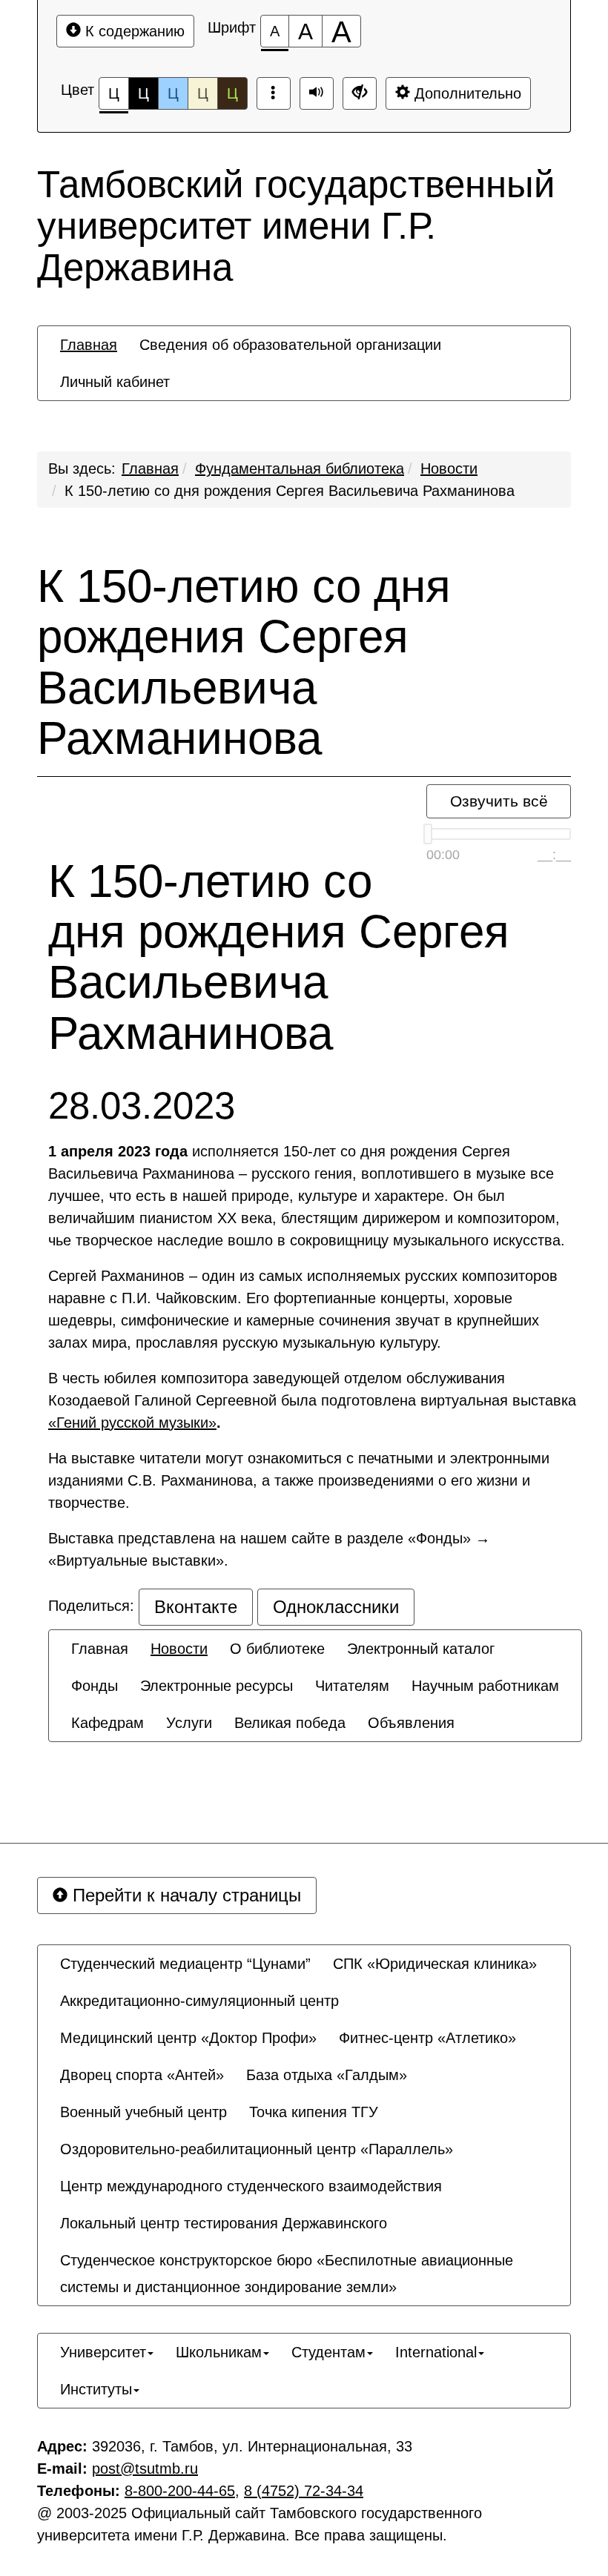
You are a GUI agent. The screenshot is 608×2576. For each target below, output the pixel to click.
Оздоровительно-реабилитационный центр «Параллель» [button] (257, 2149)
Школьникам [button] (219, 2352)
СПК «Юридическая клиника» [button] (435, 1964)
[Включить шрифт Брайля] (274, 93)
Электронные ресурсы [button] (217, 1686)
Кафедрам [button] (108, 1723)
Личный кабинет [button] (115, 382)
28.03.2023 (142, 1106)
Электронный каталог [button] (421, 1649)
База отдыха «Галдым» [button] (327, 2075)
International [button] (436, 2352)
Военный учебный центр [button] (143, 2112)
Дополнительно (466, 93)
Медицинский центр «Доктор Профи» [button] (188, 2038)
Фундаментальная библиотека (300, 468)
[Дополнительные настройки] (360, 93)
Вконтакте (196, 1607)
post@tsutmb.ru (145, 2469)
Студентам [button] (328, 2352)
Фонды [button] (95, 1686)
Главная (150, 468)
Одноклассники (336, 1607)
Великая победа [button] (290, 1723)
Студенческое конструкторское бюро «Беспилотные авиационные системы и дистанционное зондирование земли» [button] (287, 2274)
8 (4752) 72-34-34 (304, 2491)
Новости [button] (179, 1649)
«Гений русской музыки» (132, 1423)
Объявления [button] (411, 1723)
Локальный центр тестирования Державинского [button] (224, 2223)
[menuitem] (89, 345)
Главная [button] (89, 345)
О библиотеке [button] (277, 1649)
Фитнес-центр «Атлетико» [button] (427, 2038)
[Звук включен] (317, 93)
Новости (449, 468)
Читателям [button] (352, 1686)
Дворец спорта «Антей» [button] (142, 2075)
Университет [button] (103, 2352)
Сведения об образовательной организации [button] (290, 345)
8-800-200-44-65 (180, 2491)
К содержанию (133, 31)
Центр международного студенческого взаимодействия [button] (251, 2186)
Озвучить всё (499, 801)
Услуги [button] (189, 1723)
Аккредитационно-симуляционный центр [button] (199, 2001)
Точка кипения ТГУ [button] (314, 2112)
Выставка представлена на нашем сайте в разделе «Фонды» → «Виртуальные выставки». (269, 1549)
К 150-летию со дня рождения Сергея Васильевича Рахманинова (290, 491)
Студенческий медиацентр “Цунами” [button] (185, 1964)
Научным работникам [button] (485, 1686)
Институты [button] (96, 2389)
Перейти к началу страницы (184, 1895)
